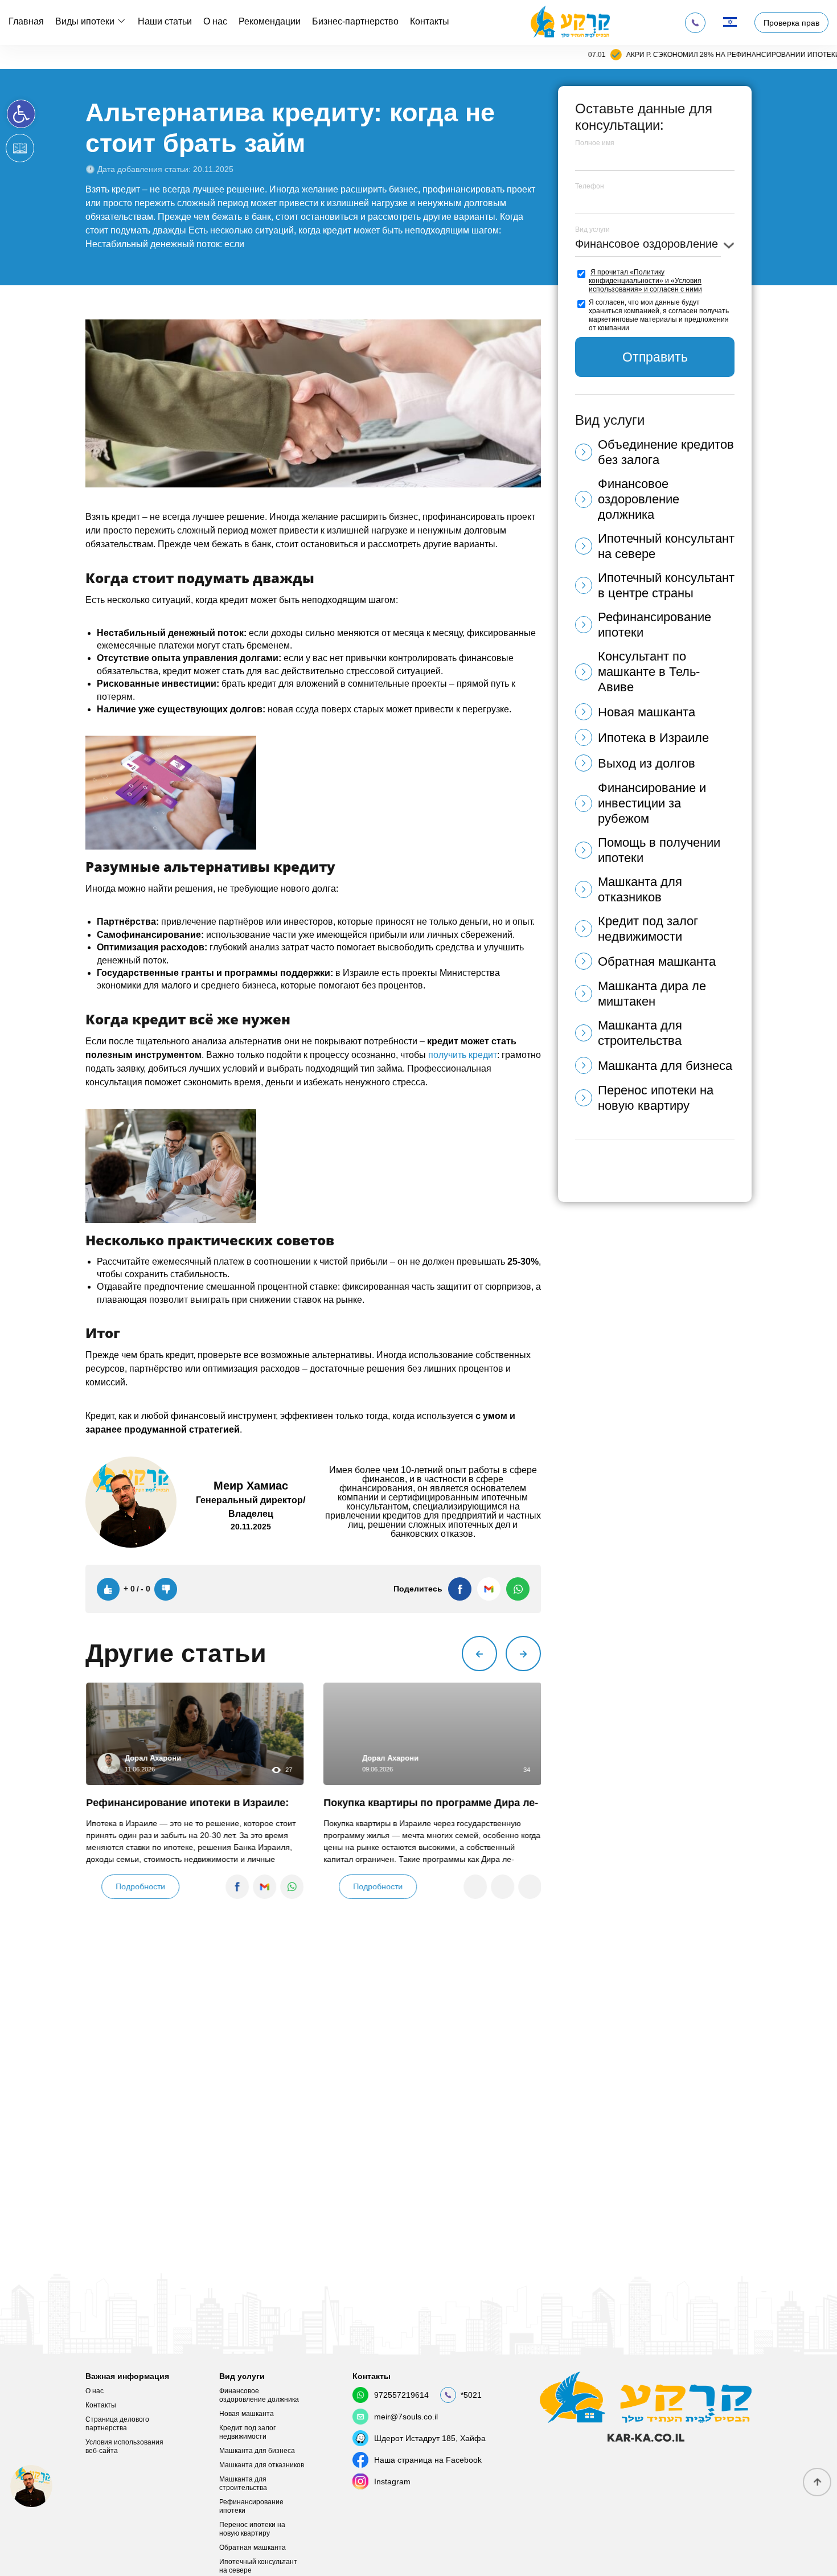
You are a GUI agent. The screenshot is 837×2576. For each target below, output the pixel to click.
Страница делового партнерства (117, 2424)
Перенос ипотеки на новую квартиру (656, 1098)
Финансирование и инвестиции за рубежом (652, 803)
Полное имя (595, 143)
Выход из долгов (647, 763)
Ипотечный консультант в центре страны (666, 585)
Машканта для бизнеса (665, 1066)
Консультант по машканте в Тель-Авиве (649, 672)
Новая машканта (647, 712)
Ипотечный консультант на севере (666, 546)
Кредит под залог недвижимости (648, 929)
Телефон (590, 186)
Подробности (140, 1886)
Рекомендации (270, 21)
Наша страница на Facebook (428, 2460)
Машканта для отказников (640, 889)
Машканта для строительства (640, 1033)
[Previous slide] (479, 1654)
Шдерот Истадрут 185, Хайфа (430, 2438)
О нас (215, 21)
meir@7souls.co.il (406, 2417)
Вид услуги (592, 229)
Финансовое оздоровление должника (639, 499)
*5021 (471, 2395)
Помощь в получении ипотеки (659, 850)
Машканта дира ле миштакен (652, 994)
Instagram (392, 2481)
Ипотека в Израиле (653, 738)
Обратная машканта (657, 961)
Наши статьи (165, 21)
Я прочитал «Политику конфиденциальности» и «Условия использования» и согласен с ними (645, 281)
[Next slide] (523, 1654)
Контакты (430, 21)
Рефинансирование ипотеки (655, 625)
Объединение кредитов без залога (666, 452)
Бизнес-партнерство (355, 21)
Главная (26, 21)
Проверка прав (791, 23)
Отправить (655, 357)
